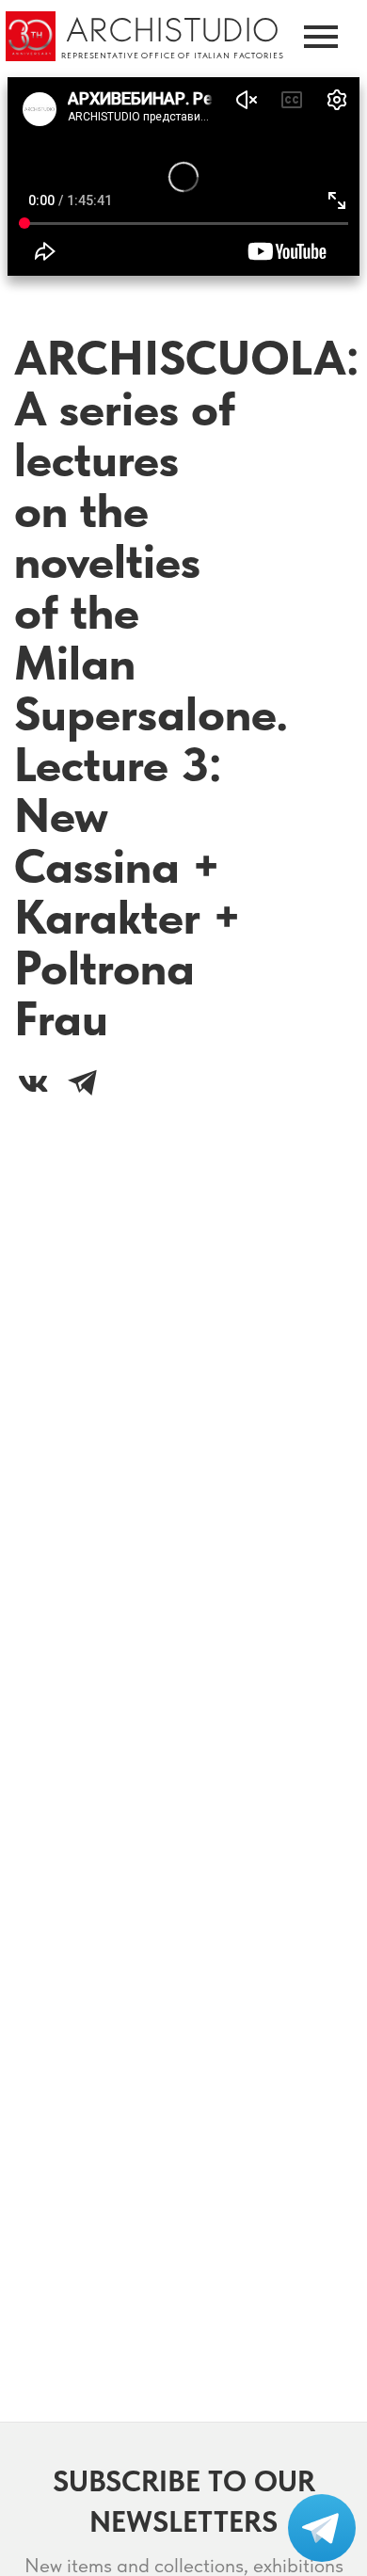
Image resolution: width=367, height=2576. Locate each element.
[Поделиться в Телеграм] (82, 1083)
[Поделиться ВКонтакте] (33, 1083)
